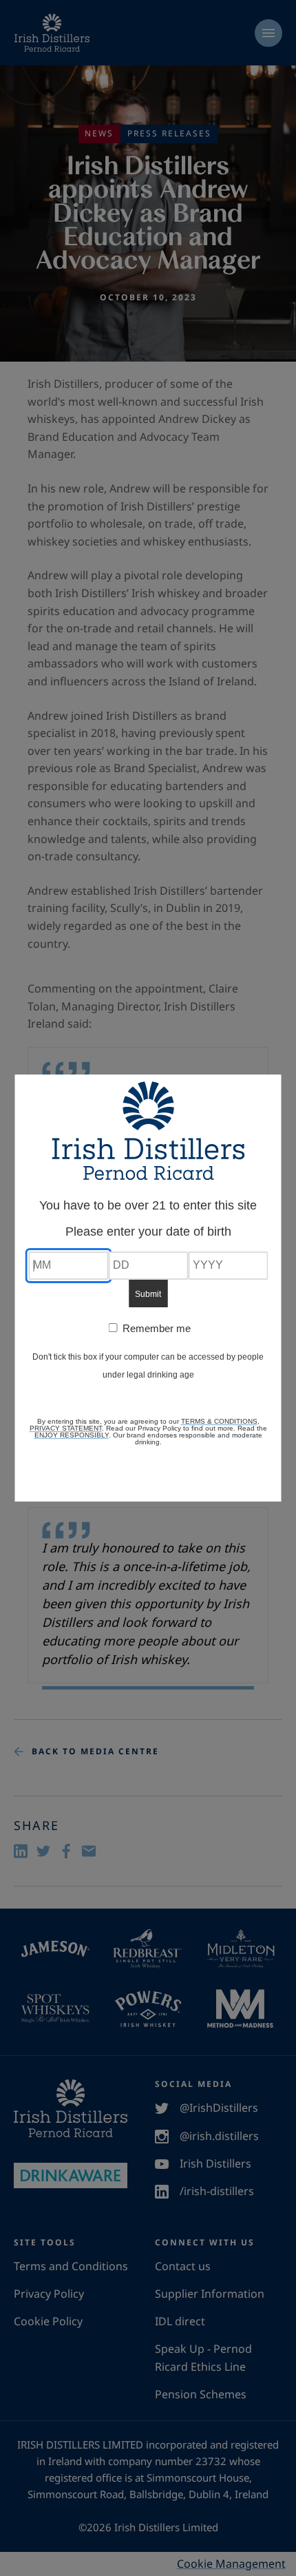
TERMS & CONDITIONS (219, 1421)
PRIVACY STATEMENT (66, 1428)
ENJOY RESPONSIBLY (72, 1435)
